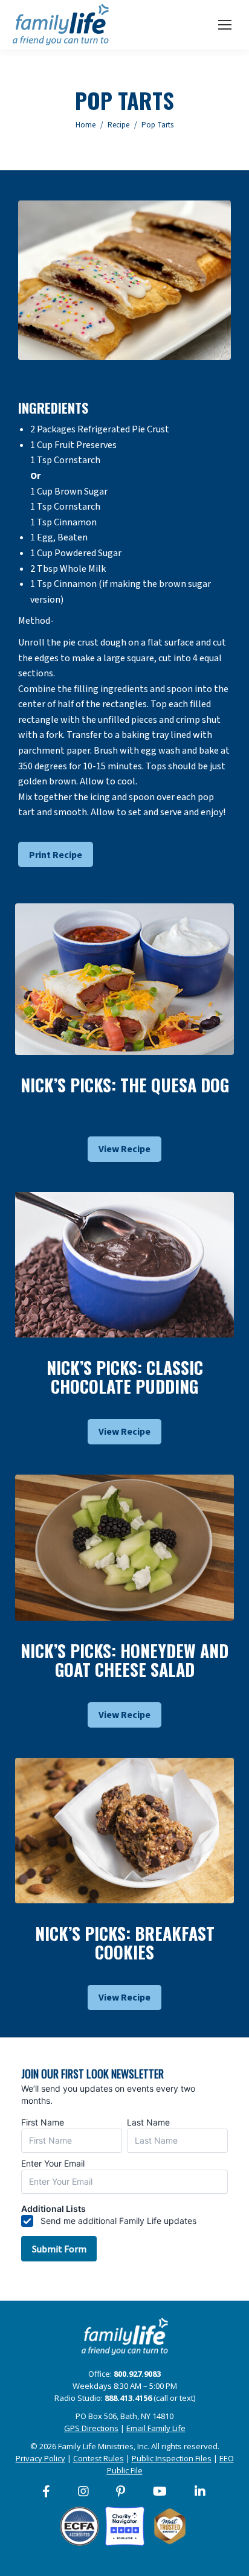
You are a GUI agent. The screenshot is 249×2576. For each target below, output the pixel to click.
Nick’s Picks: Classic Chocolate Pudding (125, 1377)
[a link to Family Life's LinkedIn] (201, 2491)
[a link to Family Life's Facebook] (47, 2491)
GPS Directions (91, 2428)
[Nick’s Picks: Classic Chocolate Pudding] (124, 1265)
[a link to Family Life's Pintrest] (121, 2491)
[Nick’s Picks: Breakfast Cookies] (124, 1831)
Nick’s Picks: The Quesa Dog (125, 1085)
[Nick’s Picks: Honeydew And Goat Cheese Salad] (124, 1547)
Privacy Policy (40, 2458)
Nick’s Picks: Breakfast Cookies (125, 1943)
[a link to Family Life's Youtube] (160, 2491)
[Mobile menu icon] (225, 25)
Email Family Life (156, 2428)
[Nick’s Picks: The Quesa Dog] (124, 979)
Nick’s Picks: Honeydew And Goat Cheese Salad (124, 1660)
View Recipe (124, 1149)
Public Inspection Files (172, 2458)
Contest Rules (99, 2458)
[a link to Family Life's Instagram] (84, 2491)
